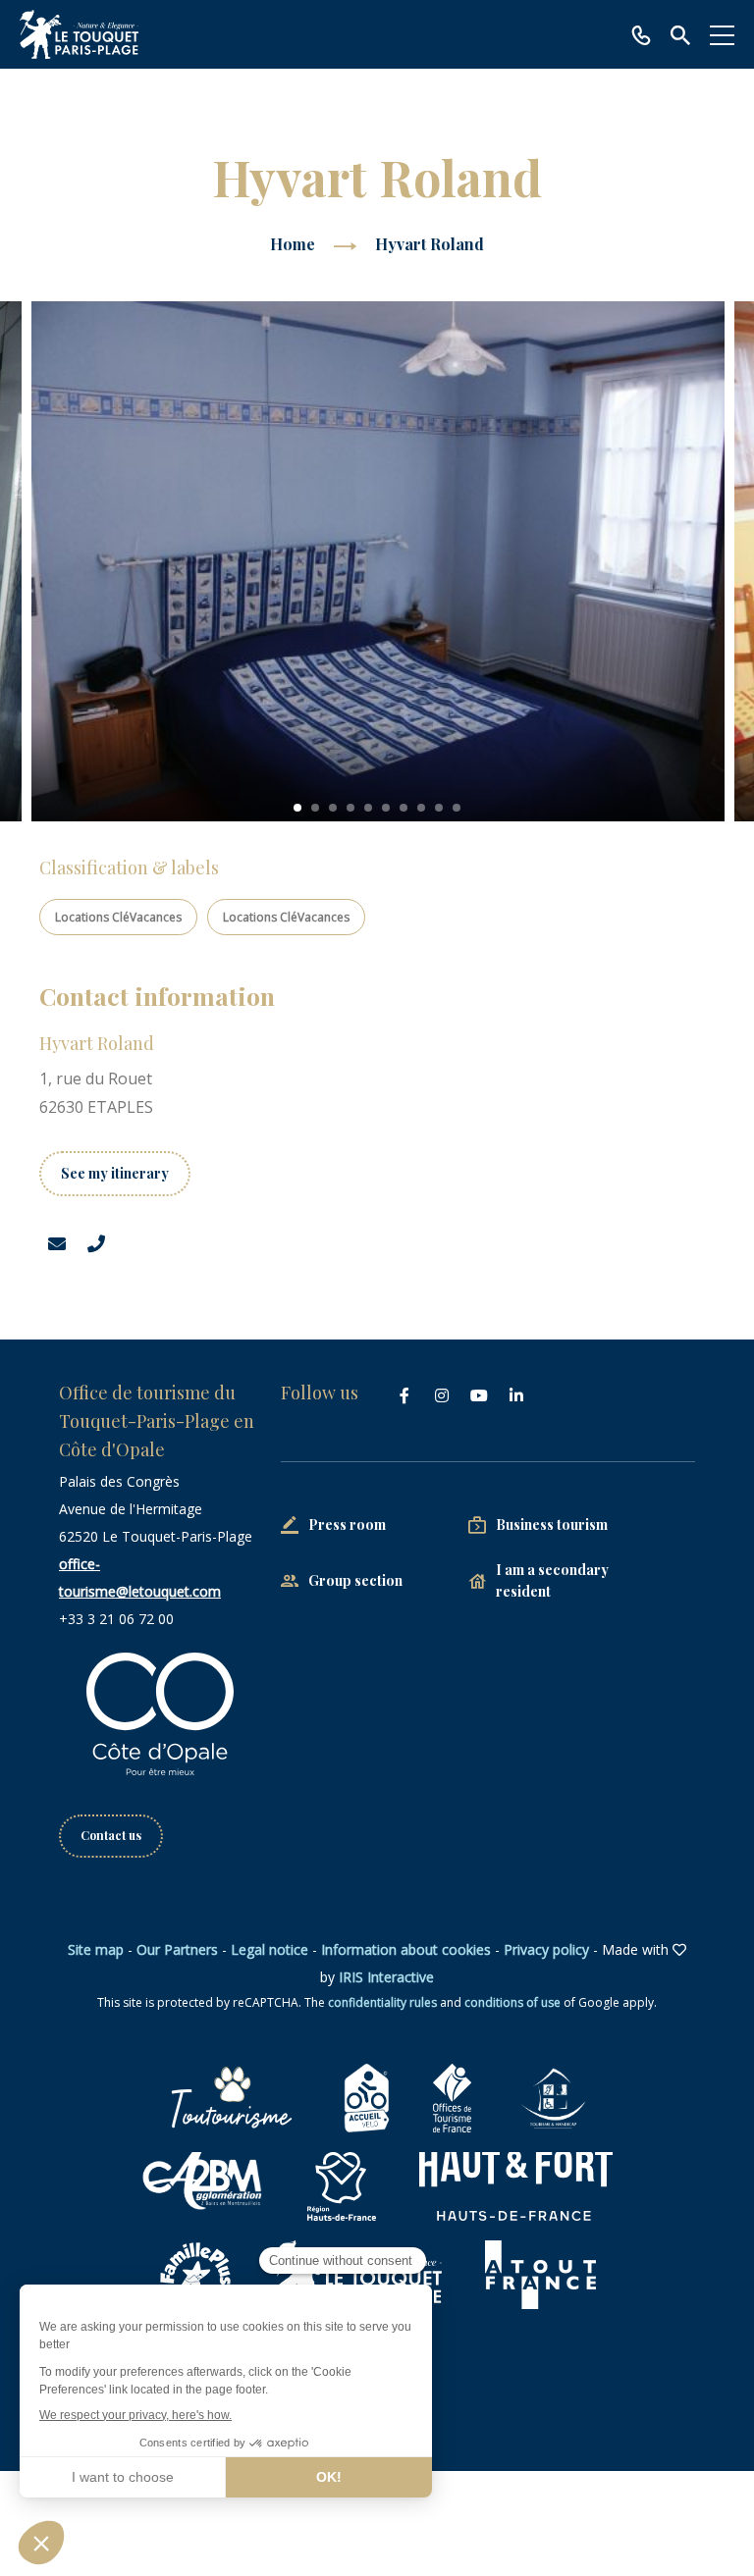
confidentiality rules (382, 2002)
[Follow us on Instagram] (442, 1395)
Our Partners (177, 1949)
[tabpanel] (378, 561)
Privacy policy (546, 1949)
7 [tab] (404, 808)
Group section (355, 1580)
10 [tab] (457, 808)
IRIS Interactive (386, 1977)
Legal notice (269, 1949)
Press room (347, 1525)
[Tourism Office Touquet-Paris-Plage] (79, 34)
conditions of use (512, 2002)
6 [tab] (386, 808)
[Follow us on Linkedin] (516, 1395)
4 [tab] (350, 808)
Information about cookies (406, 1949)
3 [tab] (333, 808)
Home (293, 244)
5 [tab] (368, 808)
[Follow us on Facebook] (404, 1395)
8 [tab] (421, 808)
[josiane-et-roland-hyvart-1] (378, 561)
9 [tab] (439, 808)
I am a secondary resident (552, 1580)
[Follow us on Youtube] (479, 1395)
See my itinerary (115, 1173)
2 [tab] (315, 808)
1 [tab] (297, 808)
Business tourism (552, 1525)
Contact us (111, 1835)
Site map (96, 1949)
